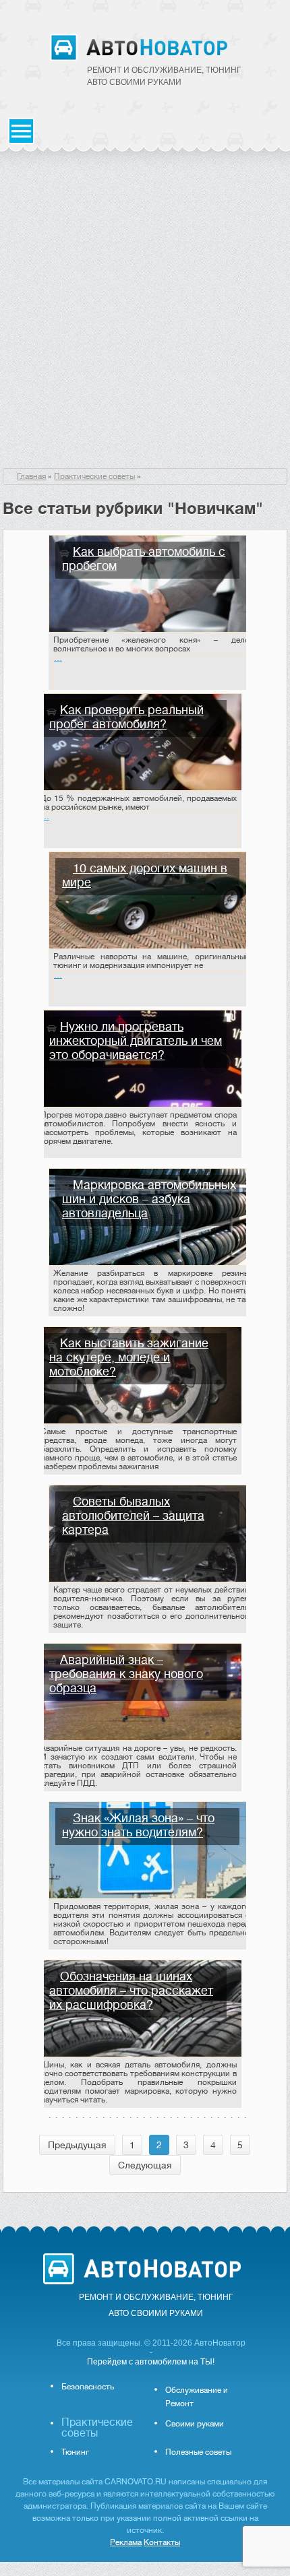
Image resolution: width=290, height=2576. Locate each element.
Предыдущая (77, 2145)
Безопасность (88, 2387)
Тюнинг (75, 2452)
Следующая (145, 2165)
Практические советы (94, 476)
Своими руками (195, 2424)
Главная (31, 476)
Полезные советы (198, 2452)
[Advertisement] (145, 317)
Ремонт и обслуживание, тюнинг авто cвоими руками (164, 76)
